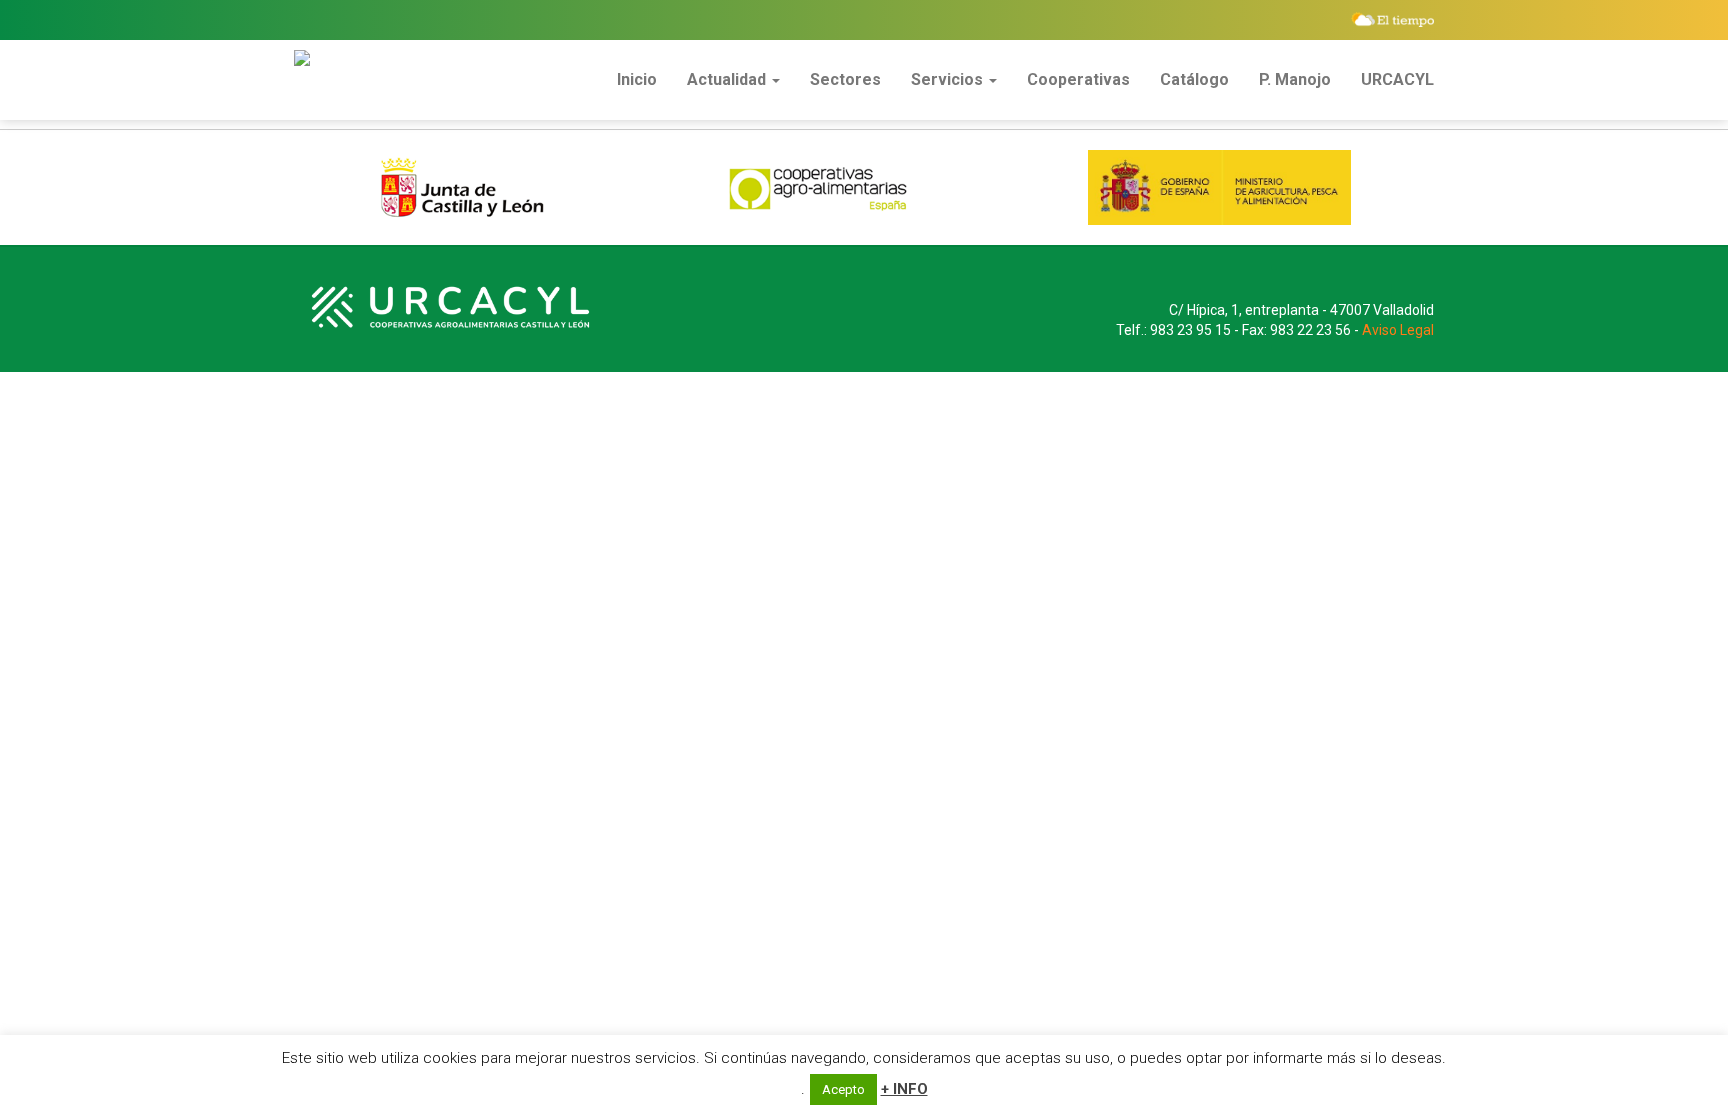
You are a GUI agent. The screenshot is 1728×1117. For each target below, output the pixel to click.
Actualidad (728, 79)
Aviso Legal (1398, 330)
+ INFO (904, 1089)
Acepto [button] (843, 1089)
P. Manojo (1295, 79)
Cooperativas (1078, 79)
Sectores (845, 79)
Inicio (637, 79)
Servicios (949, 79)
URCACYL (1397, 79)
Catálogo (1194, 79)
